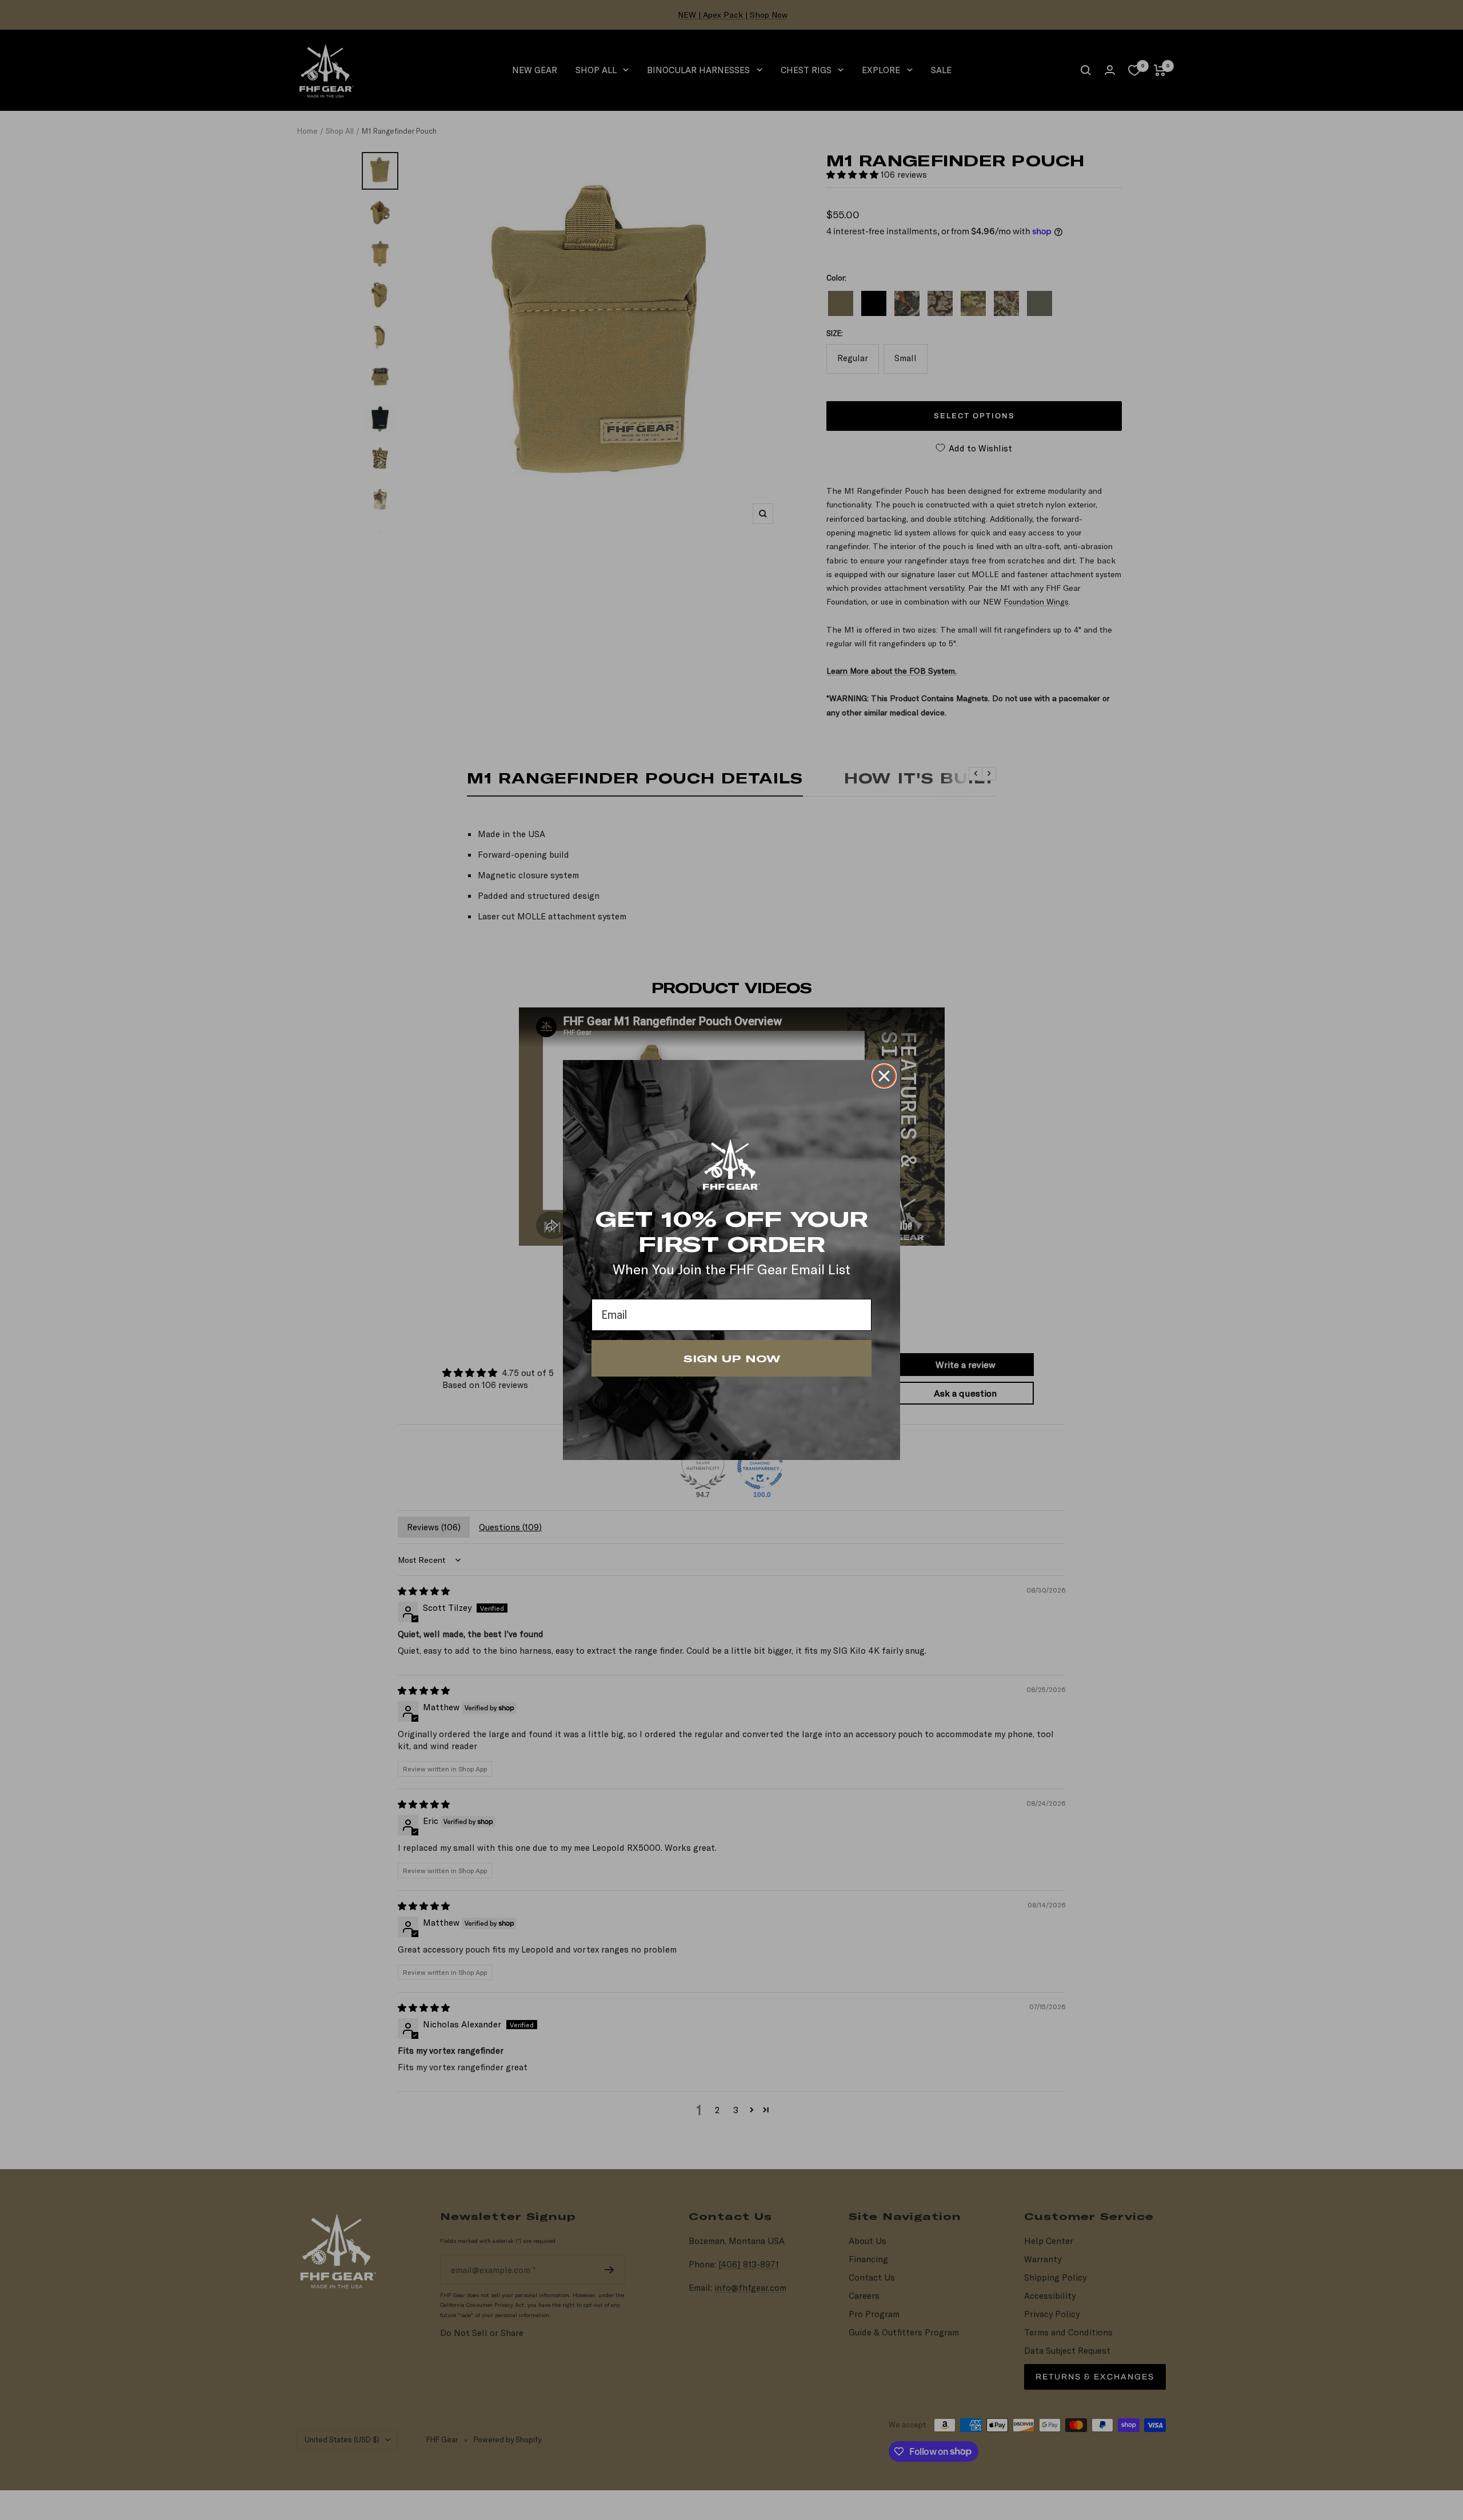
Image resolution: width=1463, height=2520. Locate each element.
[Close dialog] (884, 1076)
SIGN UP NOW (732, 1358)
